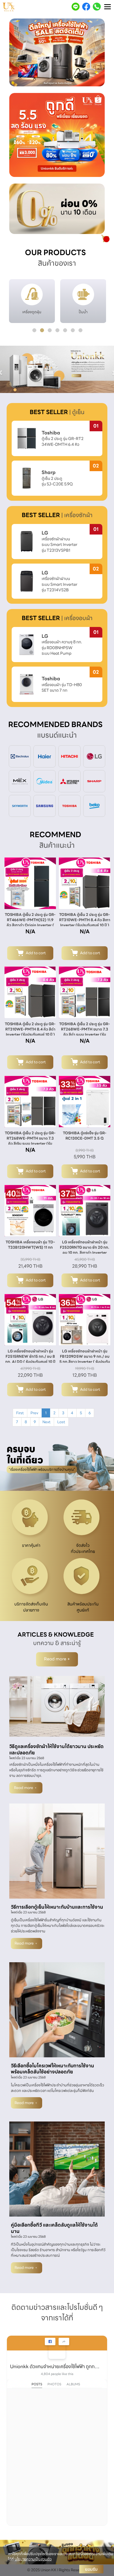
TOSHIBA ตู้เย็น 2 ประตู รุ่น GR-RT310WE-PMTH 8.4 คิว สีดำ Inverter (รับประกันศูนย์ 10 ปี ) (30, 1029)
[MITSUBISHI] (69, 781)
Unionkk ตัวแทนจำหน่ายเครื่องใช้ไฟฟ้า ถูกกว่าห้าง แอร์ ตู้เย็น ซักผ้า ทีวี (55, 2366)
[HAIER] (45, 756)
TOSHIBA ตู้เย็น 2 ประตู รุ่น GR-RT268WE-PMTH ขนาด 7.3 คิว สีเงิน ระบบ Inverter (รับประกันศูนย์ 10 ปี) (30, 1141)
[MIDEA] (45, 781)
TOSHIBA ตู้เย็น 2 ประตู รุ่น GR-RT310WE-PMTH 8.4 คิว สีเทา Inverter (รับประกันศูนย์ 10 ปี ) (85, 920)
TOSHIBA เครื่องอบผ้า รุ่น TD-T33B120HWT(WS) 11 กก (30, 1245)
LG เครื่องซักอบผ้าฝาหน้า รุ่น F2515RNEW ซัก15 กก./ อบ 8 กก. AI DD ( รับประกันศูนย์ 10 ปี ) (30, 1359)
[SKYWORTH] (20, 805)
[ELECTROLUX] (20, 756)
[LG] (94, 756)
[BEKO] (94, 805)
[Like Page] (50, 2341)
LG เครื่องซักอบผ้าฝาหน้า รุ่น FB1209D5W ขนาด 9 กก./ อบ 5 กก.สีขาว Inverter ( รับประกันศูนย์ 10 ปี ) (85, 1359)
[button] (16, 53)
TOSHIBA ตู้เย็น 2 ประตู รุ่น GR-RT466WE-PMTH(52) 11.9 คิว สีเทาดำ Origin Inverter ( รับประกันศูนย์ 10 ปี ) (30, 922)
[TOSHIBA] (69, 805)
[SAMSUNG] (45, 805)
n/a (30, 931)
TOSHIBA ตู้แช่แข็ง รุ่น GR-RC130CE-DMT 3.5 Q (85, 1136)
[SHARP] (94, 781)
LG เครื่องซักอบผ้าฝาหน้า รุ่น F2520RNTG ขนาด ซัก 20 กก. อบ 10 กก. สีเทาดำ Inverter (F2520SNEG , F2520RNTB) (85, 1250)
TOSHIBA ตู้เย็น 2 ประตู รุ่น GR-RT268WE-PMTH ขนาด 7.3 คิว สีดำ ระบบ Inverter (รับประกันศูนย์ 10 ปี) (85, 1032)
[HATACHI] (69, 756)
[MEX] (20, 781)
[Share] (64, 2341)
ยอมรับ (91, 2569)
